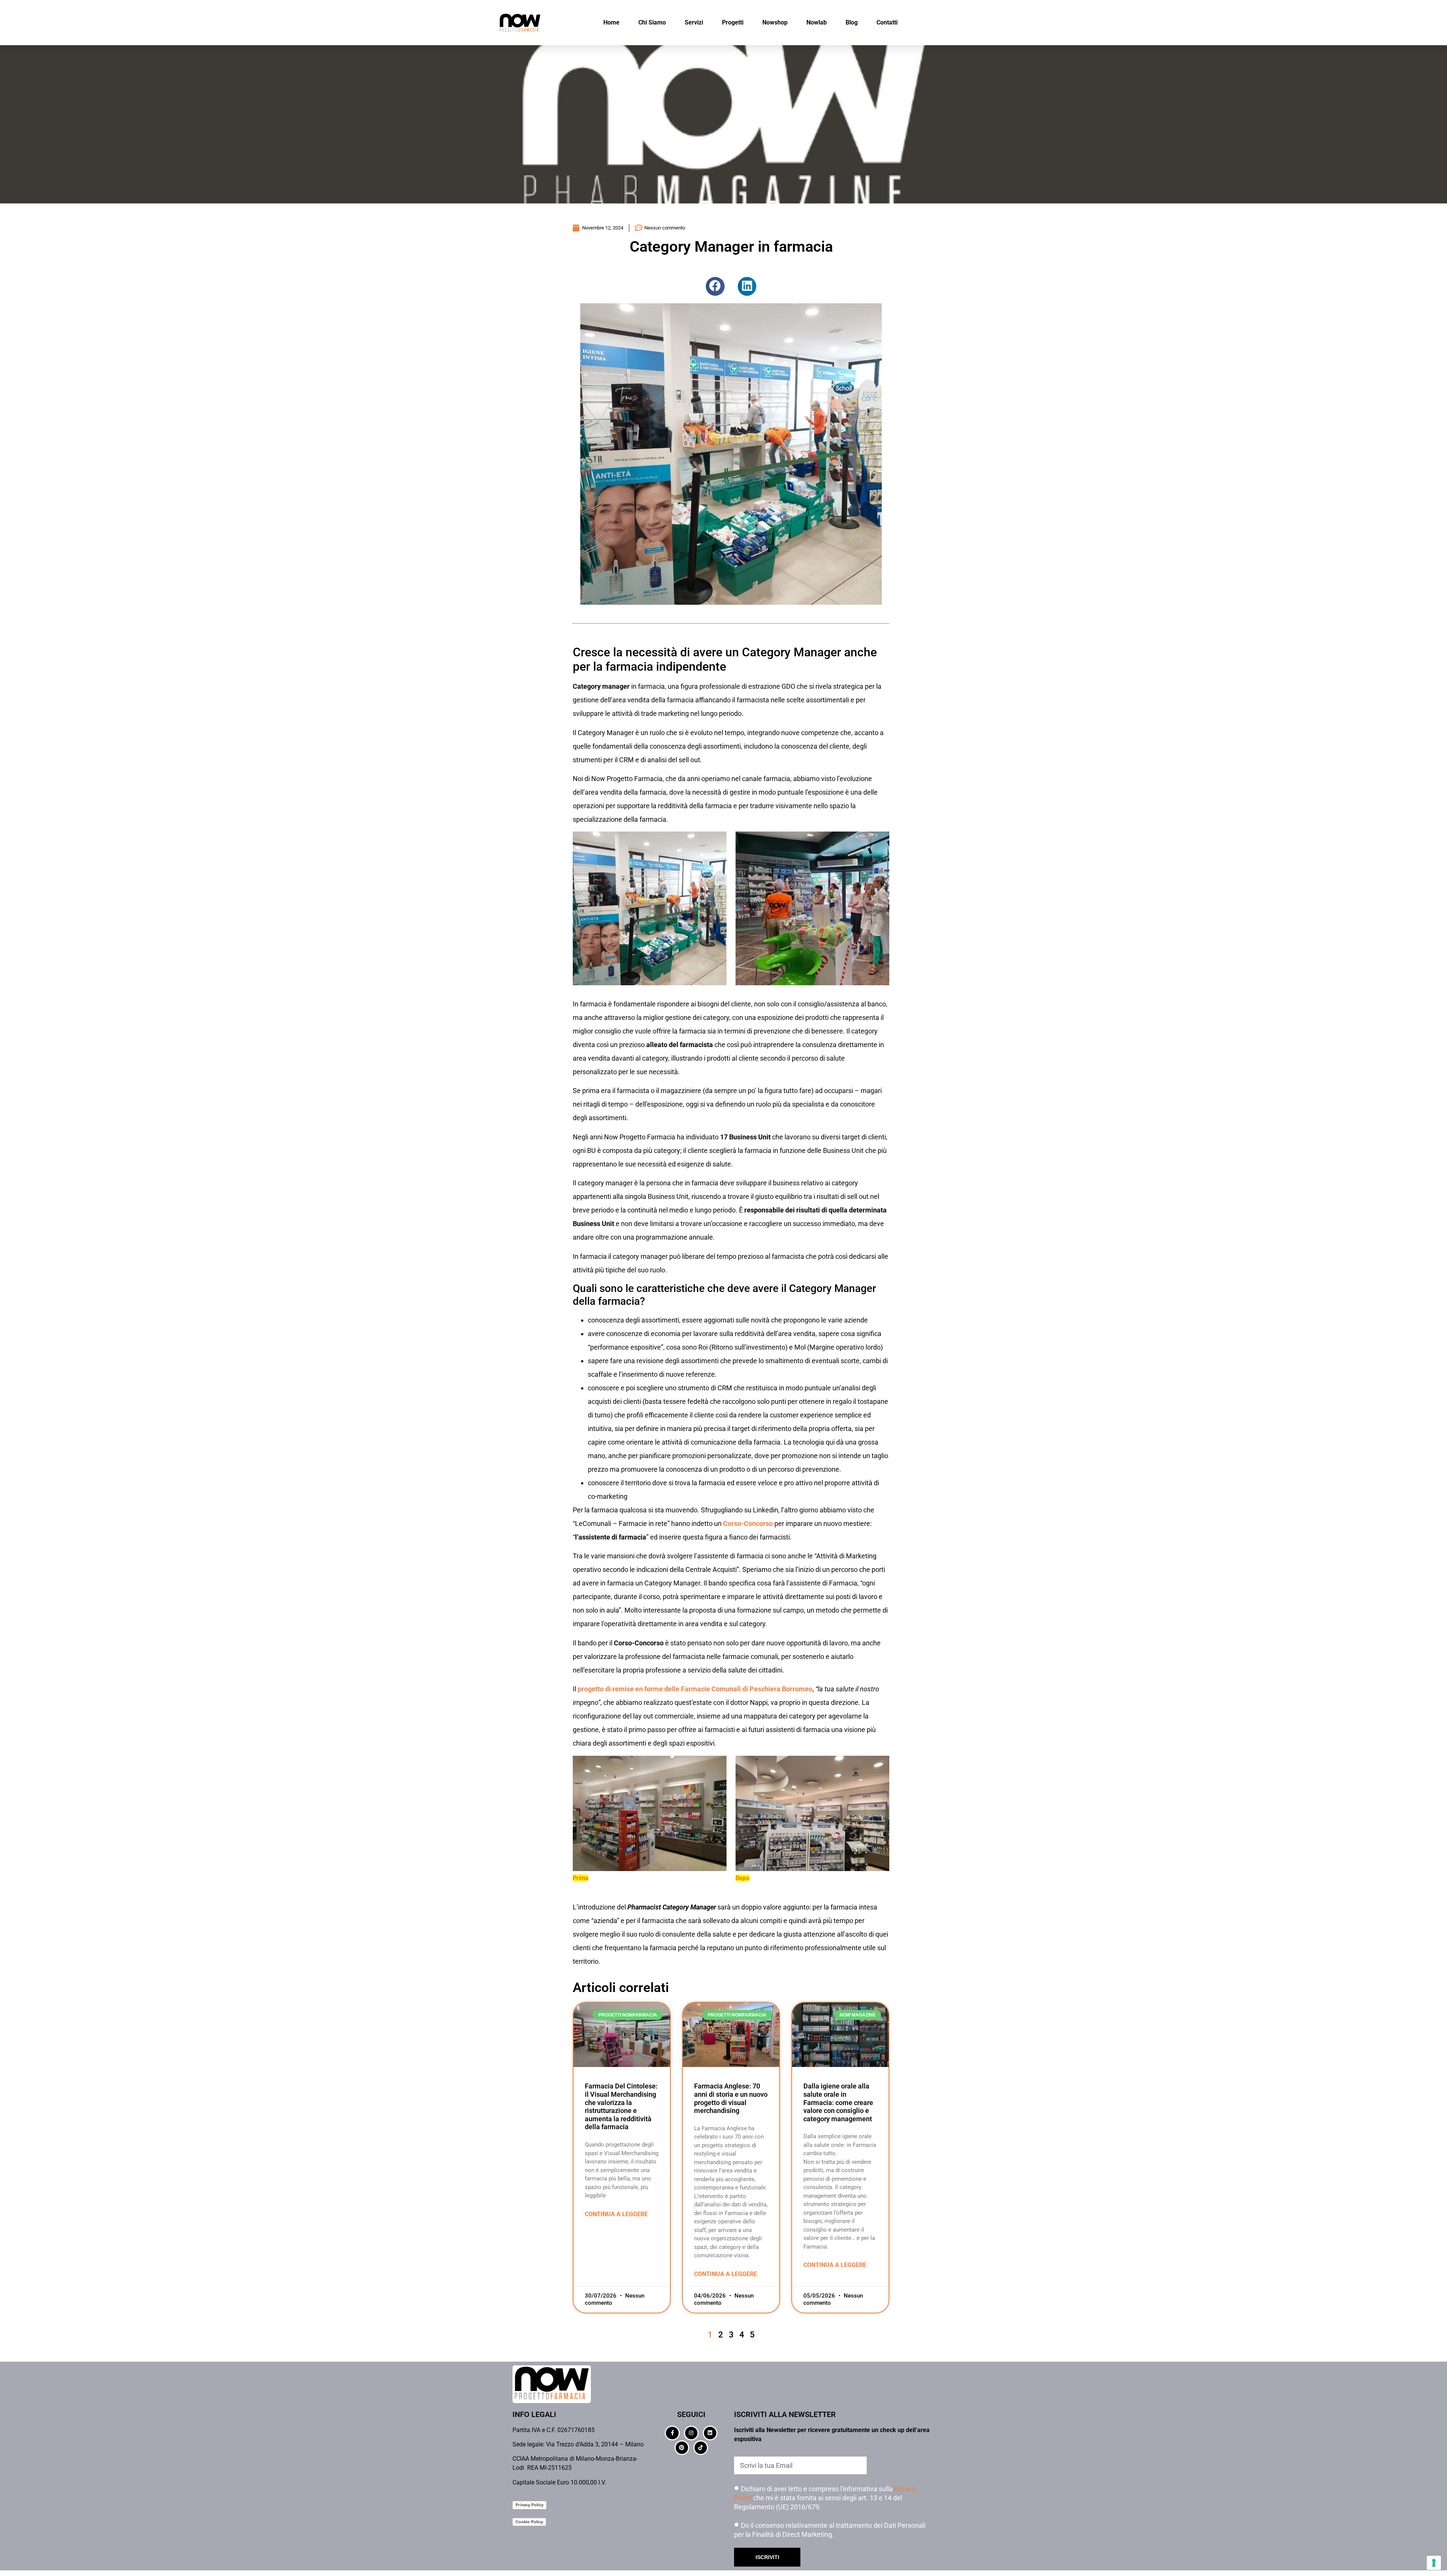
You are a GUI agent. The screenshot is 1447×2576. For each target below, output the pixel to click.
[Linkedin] (710, 2433)
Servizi (694, 22)
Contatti (887, 22)
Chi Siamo (652, 22)
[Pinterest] (682, 2448)
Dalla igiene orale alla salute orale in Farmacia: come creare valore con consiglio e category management (838, 2102)
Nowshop (775, 22)
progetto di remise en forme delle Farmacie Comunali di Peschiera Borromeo (695, 1689)
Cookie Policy (529, 2522)
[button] (715, 286)
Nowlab (817, 22)
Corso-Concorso (748, 1523)
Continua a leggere (616, 2214)
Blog (852, 22)
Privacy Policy (529, 2505)
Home (611, 22)
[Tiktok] (701, 2448)
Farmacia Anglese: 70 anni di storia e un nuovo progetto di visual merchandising (731, 2098)
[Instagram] (691, 2433)
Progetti (733, 22)
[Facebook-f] (672, 2433)
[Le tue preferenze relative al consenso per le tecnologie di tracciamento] (1434, 2563)
